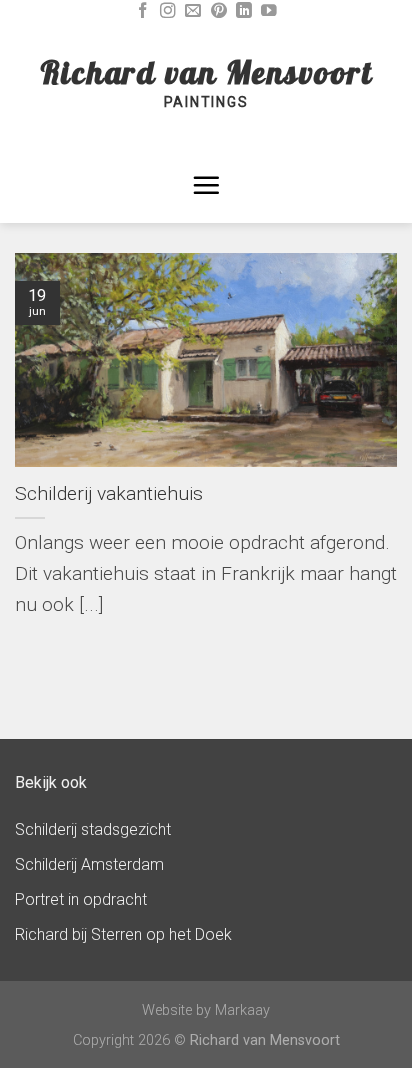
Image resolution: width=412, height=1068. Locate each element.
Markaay (242, 1010)
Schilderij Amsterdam (89, 864)
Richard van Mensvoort (206, 72)
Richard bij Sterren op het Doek (123, 934)
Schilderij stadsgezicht (93, 829)
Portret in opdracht (81, 899)
